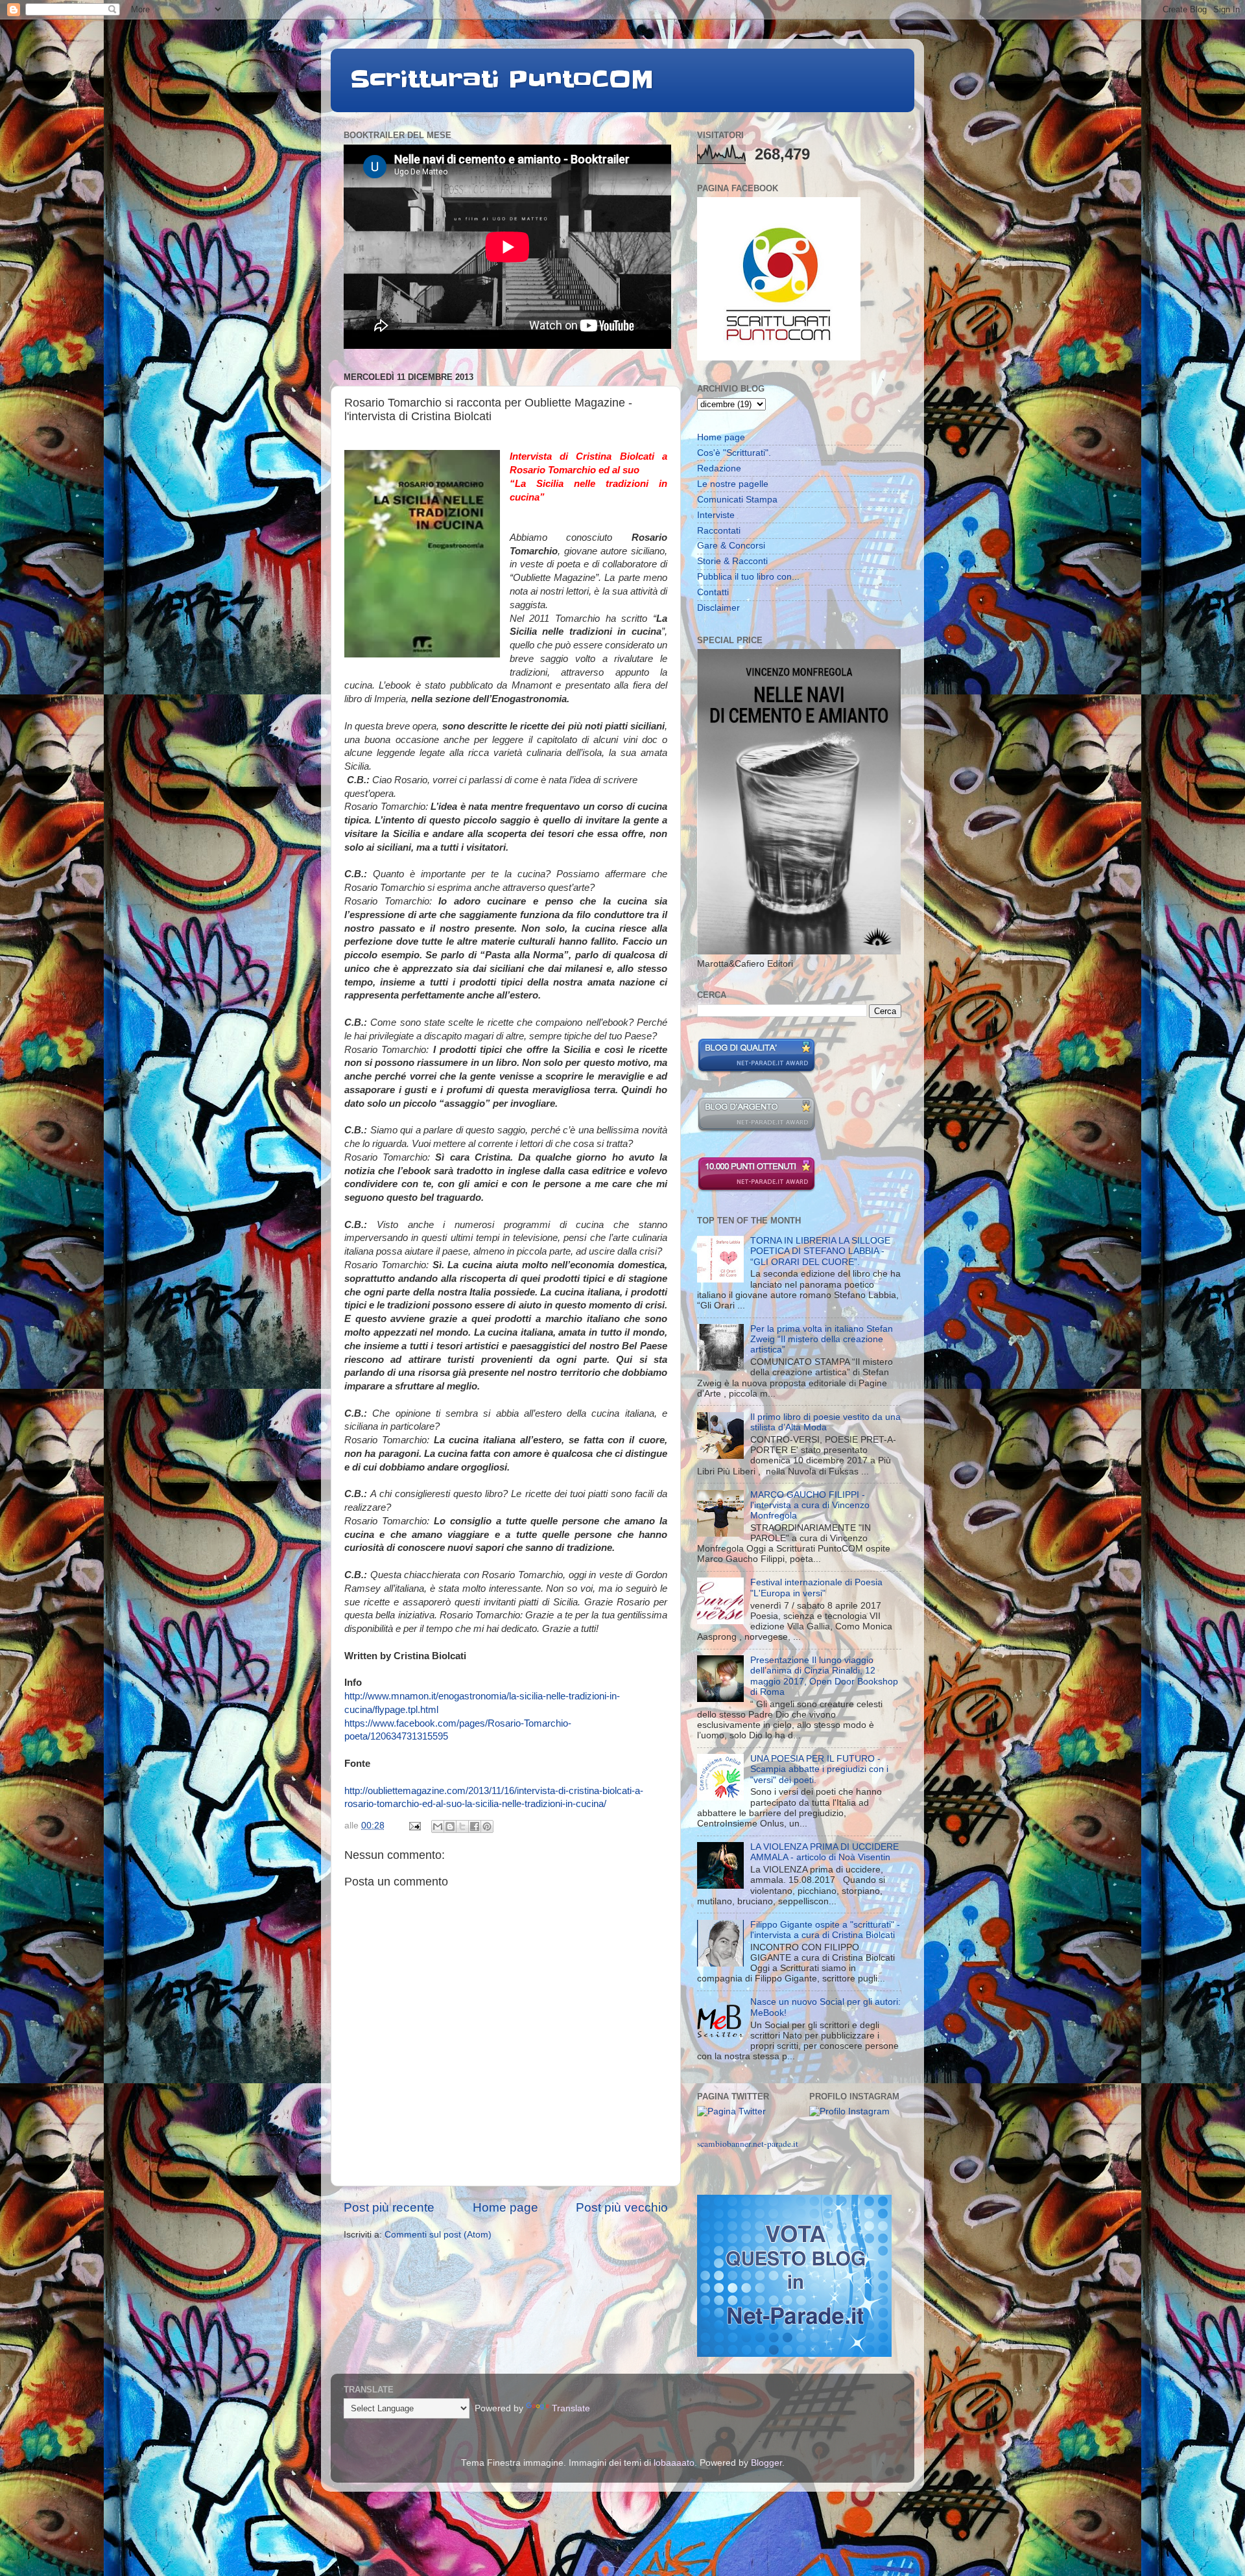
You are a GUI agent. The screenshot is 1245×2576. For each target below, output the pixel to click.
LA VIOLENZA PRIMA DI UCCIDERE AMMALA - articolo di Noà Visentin (824, 1852)
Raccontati (719, 531)
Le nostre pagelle (733, 484)
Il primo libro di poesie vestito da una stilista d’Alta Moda (825, 1422)
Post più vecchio (622, 2207)
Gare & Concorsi (731, 546)
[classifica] (794, 2354)
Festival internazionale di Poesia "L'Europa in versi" (816, 1588)
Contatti (713, 592)
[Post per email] (414, 1826)
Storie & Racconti (732, 561)
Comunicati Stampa (737, 500)
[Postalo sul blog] (450, 1826)
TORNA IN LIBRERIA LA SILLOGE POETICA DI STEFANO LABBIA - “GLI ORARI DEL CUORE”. (820, 1251)
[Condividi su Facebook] (475, 1826)
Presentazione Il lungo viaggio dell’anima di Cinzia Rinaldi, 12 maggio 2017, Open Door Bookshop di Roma (824, 1676)
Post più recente (389, 2207)
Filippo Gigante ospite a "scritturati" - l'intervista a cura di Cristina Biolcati (825, 1930)
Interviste (716, 515)
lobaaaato (674, 2463)
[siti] (756, 1070)
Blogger (766, 2463)
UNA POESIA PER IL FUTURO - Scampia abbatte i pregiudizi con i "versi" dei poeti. (819, 1769)
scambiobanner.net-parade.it (748, 2144)
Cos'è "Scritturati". (734, 453)
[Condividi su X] (462, 1826)
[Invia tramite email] (438, 1826)
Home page (505, 2207)
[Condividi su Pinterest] (487, 1826)
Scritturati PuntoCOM (502, 79)
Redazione (719, 468)
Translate (571, 2408)
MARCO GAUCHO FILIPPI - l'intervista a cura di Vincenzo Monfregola (810, 1505)
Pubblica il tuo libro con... (748, 577)
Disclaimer (718, 608)
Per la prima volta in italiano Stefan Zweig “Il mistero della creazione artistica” (822, 1339)
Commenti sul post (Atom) (438, 2235)
